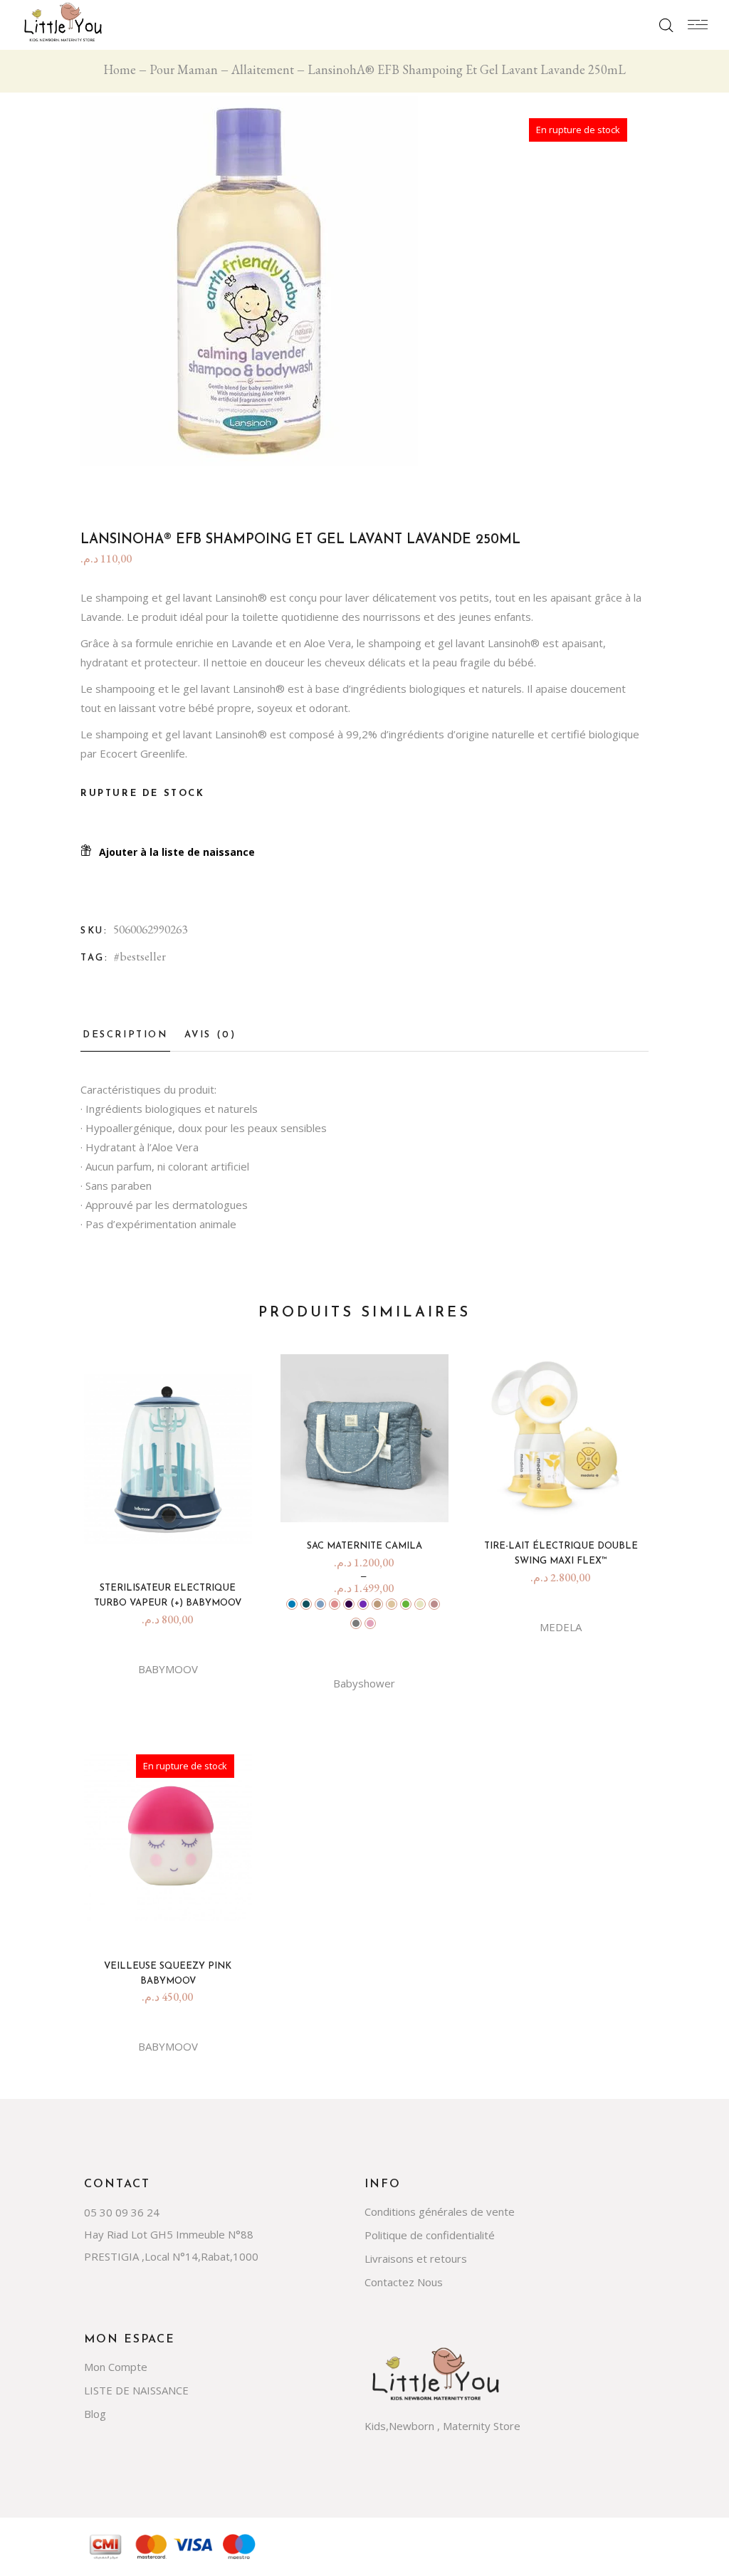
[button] (168, 852)
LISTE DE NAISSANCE (136, 2390)
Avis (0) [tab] (210, 1035)
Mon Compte (116, 2367)
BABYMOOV (168, 1669)
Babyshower (364, 1683)
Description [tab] (125, 1035)
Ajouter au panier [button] (173, 1544)
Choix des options (369, 1502)
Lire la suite (173, 1922)
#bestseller (140, 956)
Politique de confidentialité (430, 2235)
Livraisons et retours (416, 2258)
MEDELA (561, 1627)
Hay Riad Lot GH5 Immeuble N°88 (169, 2234)
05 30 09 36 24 (122, 2212)
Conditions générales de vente (440, 2211)
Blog (95, 2414)
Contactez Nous (404, 2282)
